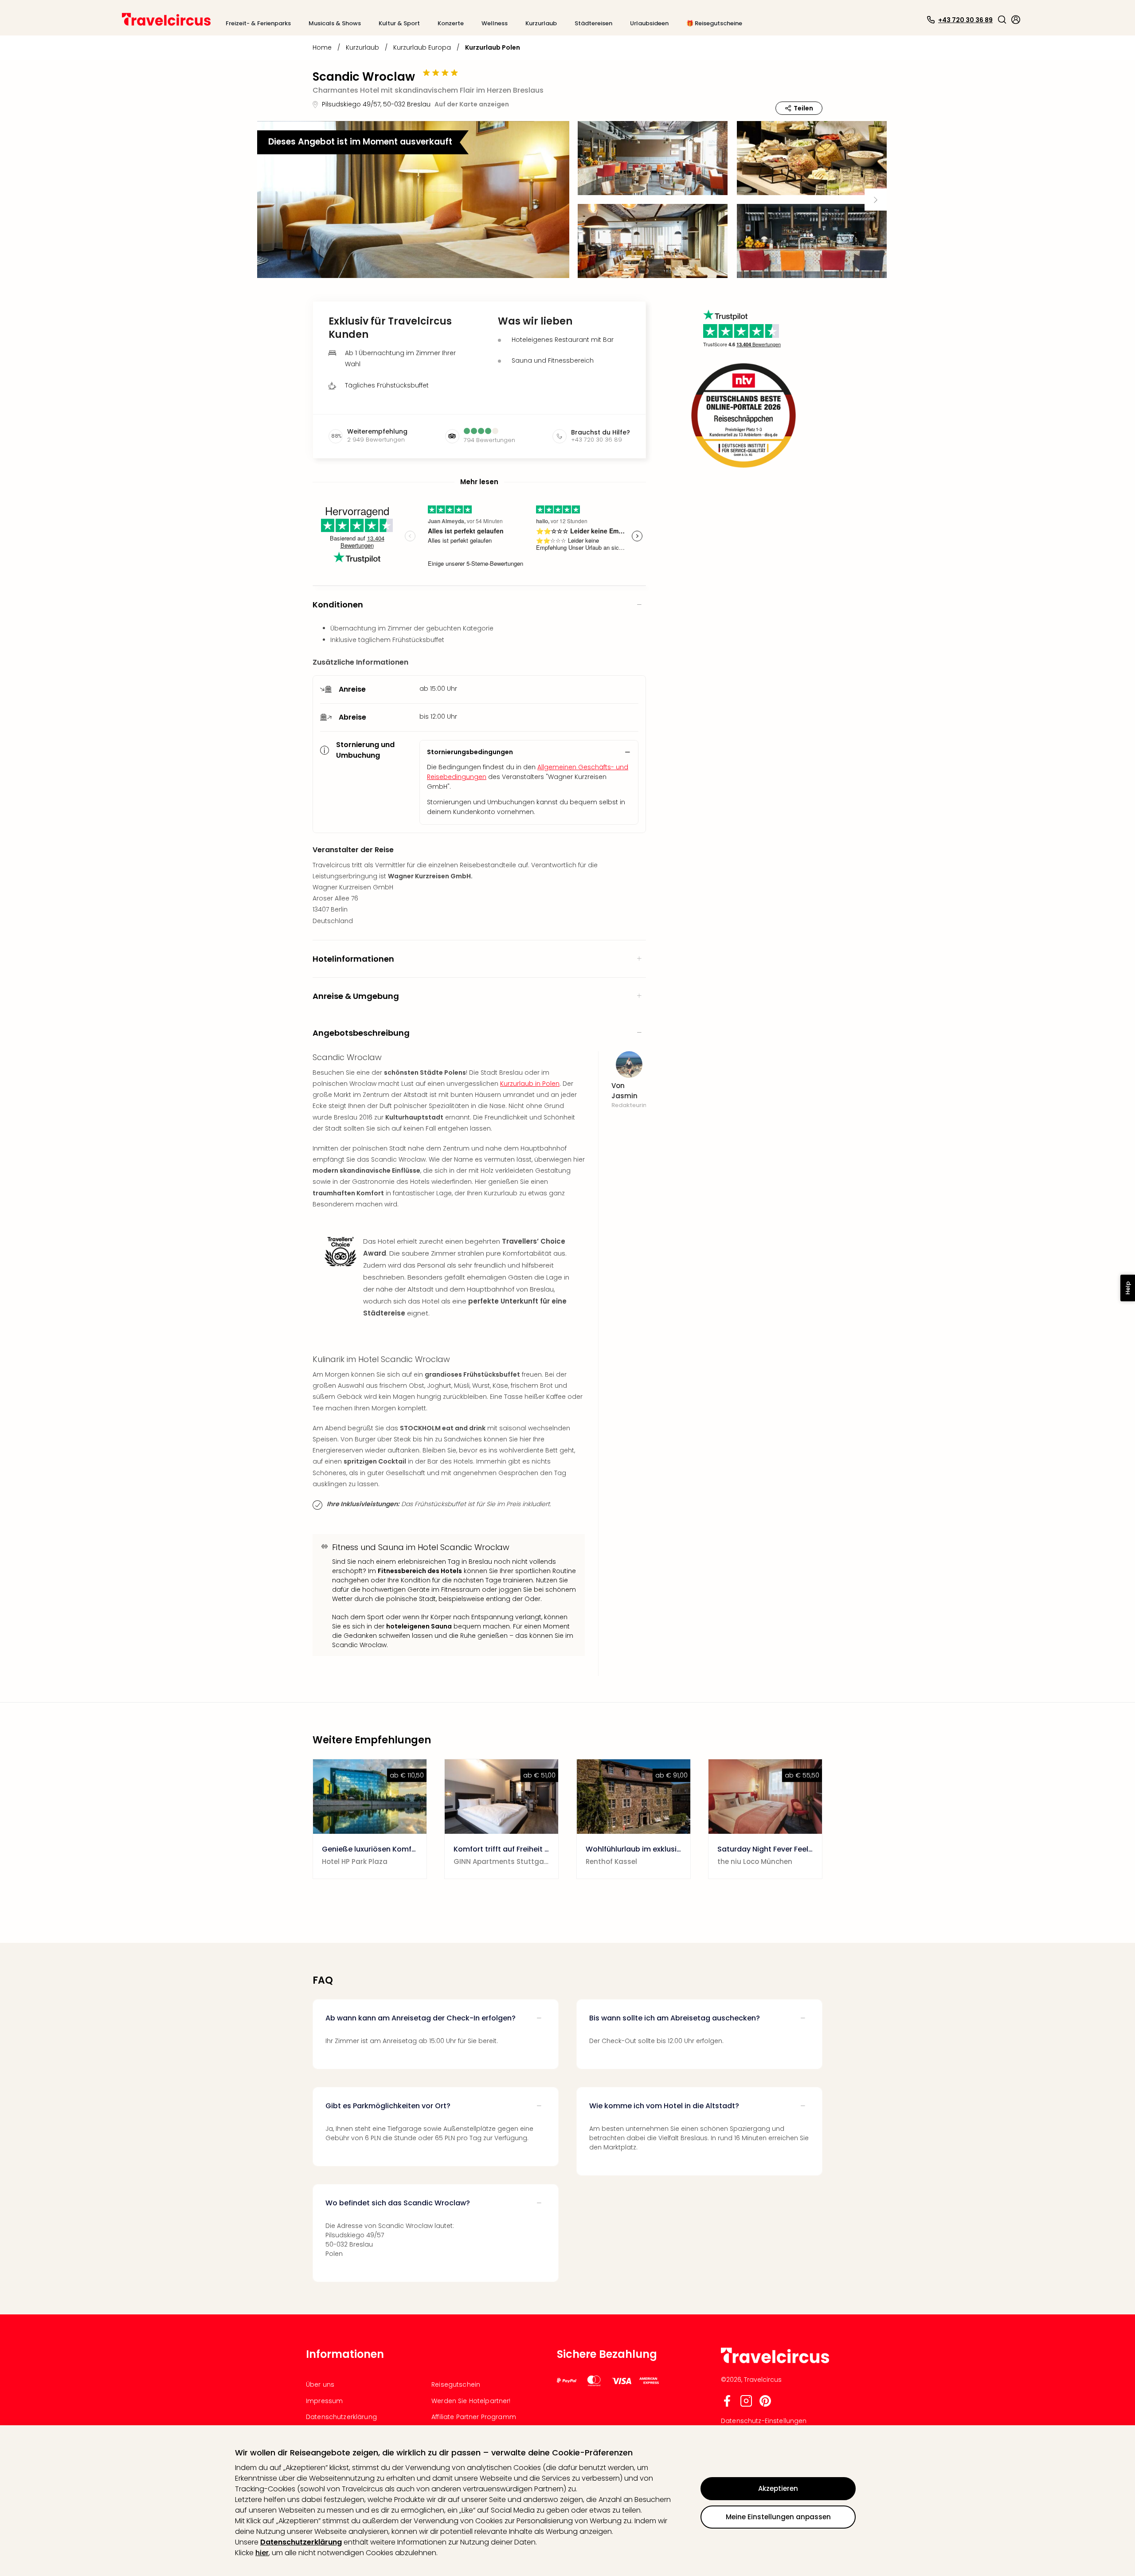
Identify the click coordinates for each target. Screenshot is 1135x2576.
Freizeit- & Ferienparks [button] (258, 23)
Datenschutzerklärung (301, 2542)
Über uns (320, 2384)
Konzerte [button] (451, 23)
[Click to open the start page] (775, 2362)
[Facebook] (727, 2405)
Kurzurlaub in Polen (530, 1084)
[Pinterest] (765, 2405)
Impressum (324, 2401)
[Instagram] (746, 2405)
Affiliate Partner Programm (474, 2417)
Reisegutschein (456, 2384)
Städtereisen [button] (593, 23)
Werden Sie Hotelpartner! (471, 2401)
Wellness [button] (495, 23)
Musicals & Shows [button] (335, 23)
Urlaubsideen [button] (649, 23)
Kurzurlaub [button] (541, 23)
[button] (1002, 20)
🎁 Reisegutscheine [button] (714, 23)
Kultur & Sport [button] (399, 23)
